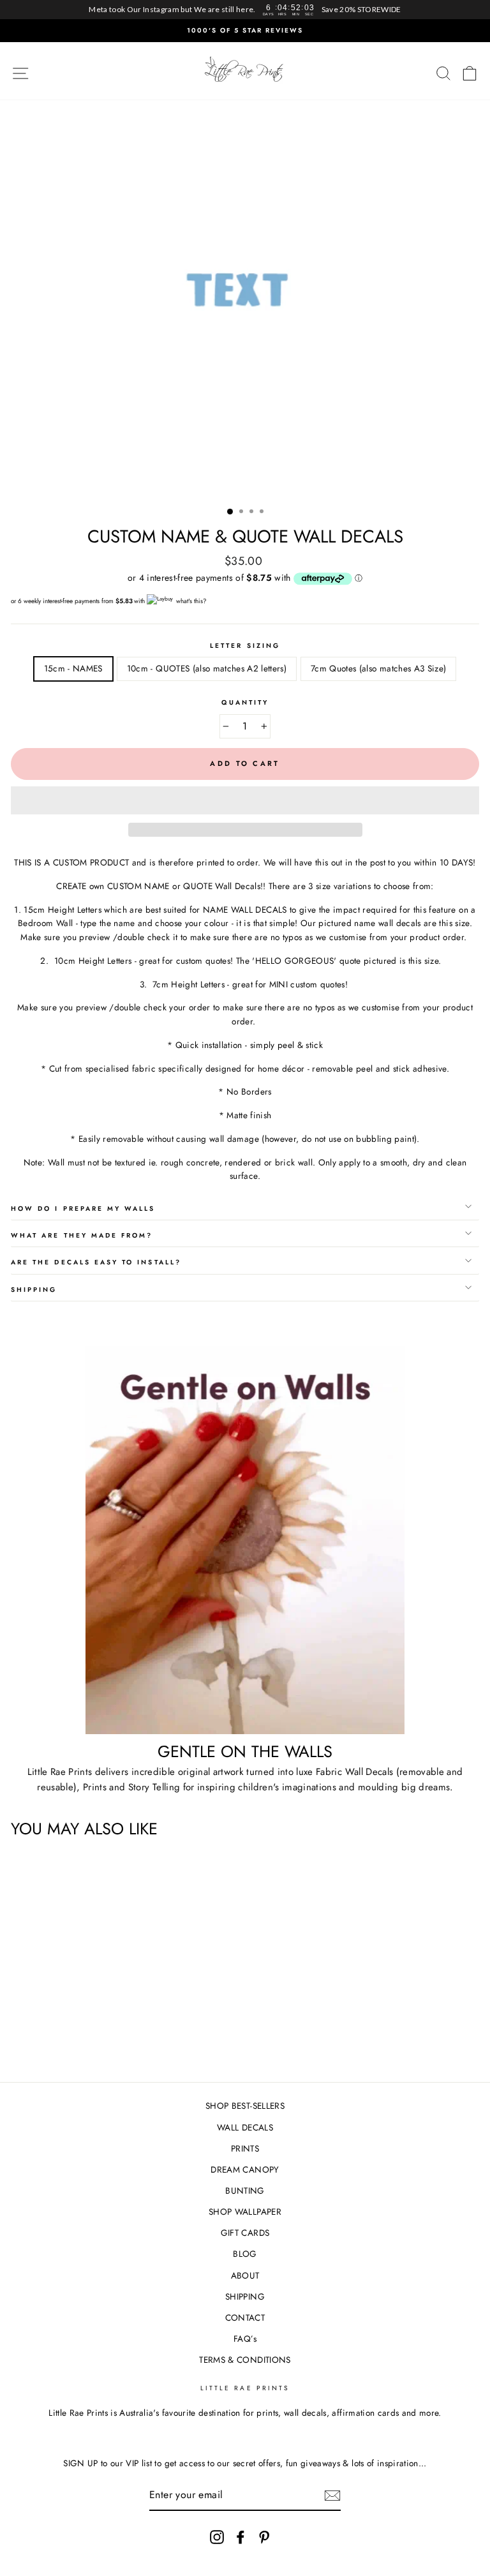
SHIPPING (245, 2296)
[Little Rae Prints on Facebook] (241, 2537)
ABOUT (245, 2275)
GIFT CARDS (245, 2233)
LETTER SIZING (245, 646)
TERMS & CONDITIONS (245, 2360)
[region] (245, 10)
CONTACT (245, 2318)
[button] (245, 800)
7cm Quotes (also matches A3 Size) (378, 668)
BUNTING (245, 2190)
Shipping (34, 1290)
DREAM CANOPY (245, 2169)
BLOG (245, 2254)
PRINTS (245, 2148)
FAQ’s (245, 2339)
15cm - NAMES (73, 668)
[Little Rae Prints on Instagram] (217, 2537)
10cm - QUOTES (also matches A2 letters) (207, 668)
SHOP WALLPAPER (245, 2212)
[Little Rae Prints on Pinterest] (264, 2537)
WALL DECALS (245, 2127)
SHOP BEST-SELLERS (245, 2106)
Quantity (245, 702)
